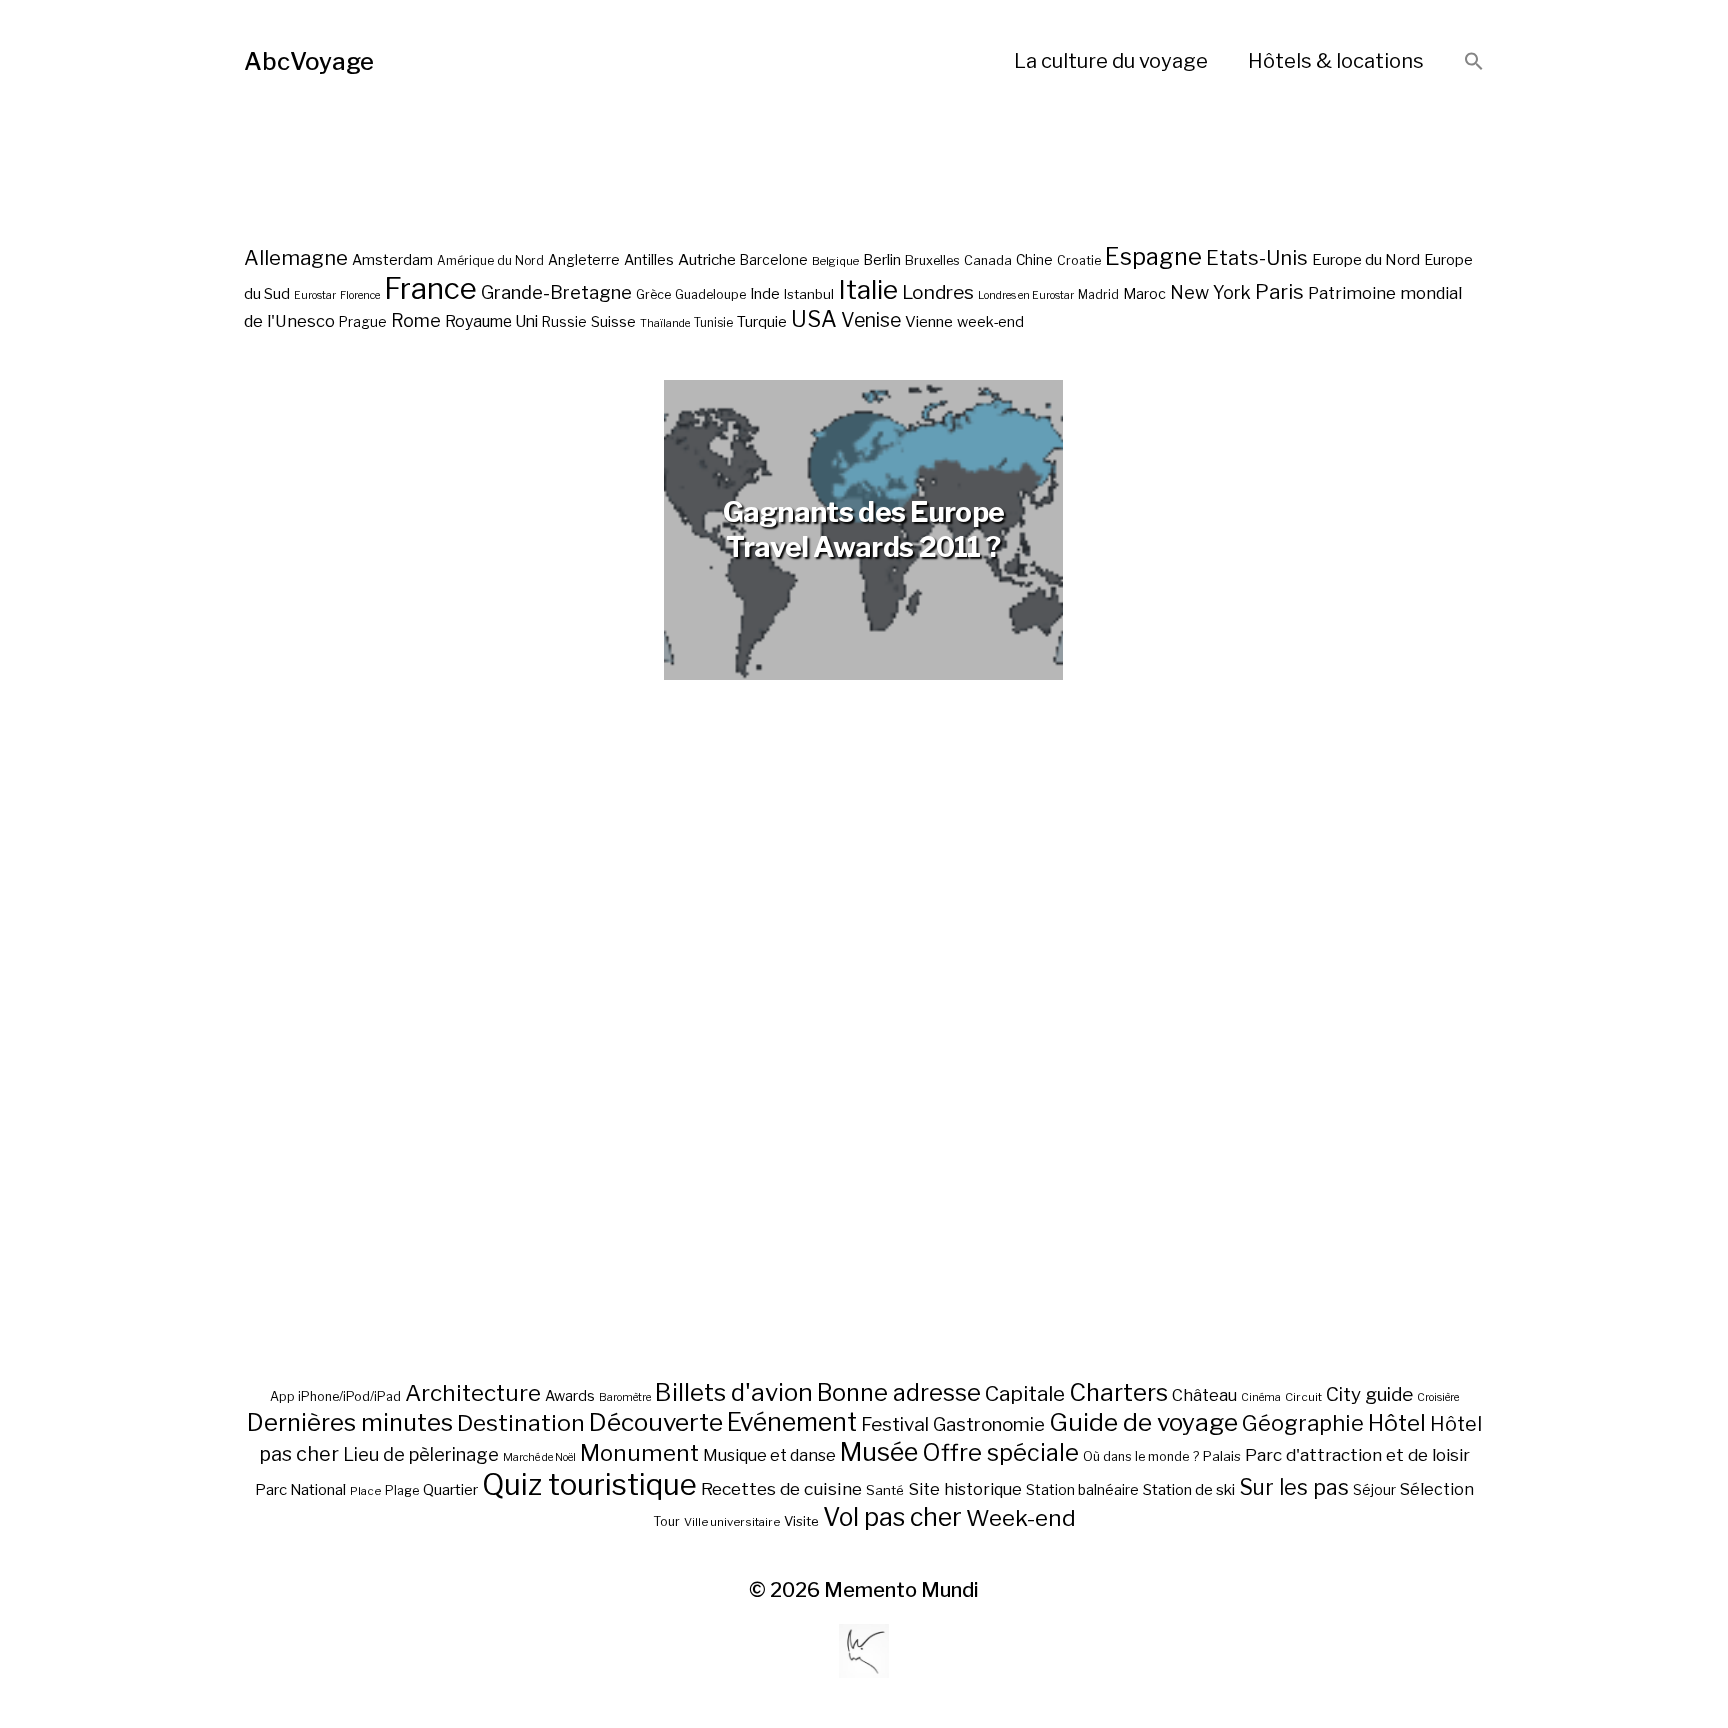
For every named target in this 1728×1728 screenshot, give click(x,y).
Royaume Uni (491, 321)
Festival (895, 1424)
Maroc (1144, 293)
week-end (990, 321)
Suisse (613, 321)
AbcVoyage (309, 61)
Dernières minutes (350, 1422)
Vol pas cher (892, 1517)
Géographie (1303, 1423)
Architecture (473, 1393)
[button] (1474, 62)
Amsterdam (392, 259)
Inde (765, 294)
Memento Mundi (901, 1590)
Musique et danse (769, 1455)
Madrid (1098, 295)
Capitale (1025, 1393)
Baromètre (625, 1397)
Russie (564, 322)
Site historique (965, 1489)
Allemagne (296, 257)
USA (814, 319)
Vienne (929, 321)
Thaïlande (665, 323)
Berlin (882, 260)
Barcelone (774, 260)
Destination (521, 1423)
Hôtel (1397, 1423)
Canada (988, 260)
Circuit (1303, 1397)
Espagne (1153, 257)
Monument (639, 1453)
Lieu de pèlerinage (421, 1454)
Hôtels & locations (1336, 61)
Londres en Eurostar (1026, 295)
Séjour (1374, 1490)
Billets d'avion (734, 1392)
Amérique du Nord (490, 261)
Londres (938, 292)
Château (1204, 1395)
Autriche (707, 259)
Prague (363, 322)
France (430, 288)
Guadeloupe (710, 294)
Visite (801, 1521)
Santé (885, 1490)
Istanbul (809, 294)
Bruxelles (932, 260)
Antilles (649, 259)
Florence (360, 295)
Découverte (656, 1422)
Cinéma (1261, 1397)
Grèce (653, 294)
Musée (879, 1452)
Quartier (450, 1490)
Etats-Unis (1257, 258)
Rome (416, 320)
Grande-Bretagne (556, 292)
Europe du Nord (1366, 259)
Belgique (835, 261)
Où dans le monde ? (1141, 1456)
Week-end (1021, 1518)
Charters (1118, 1392)
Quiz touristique (589, 1484)
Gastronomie (989, 1424)
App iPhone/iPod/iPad (335, 1396)
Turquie (762, 322)
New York (1210, 292)
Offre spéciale (1000, 1453)
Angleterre (584, 260)
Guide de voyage (1143, 1422)
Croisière (1438, 1397)
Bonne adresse (899, 1393)
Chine (1034, 260)
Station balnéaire (1082, 1489)
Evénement (792, 1422)
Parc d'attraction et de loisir (1357, 1455)
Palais (1222, 1456)
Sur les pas (1294, 1487)
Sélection (1437, 1489)
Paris (1279, 291)
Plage (402, 1490)
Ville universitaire (732, 1522)
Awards (570, 1395)
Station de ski (1189, 1489)
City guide (1369, 1394)
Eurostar (315, 295)
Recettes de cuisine (781, 1488)
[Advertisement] (864, 1078)
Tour (666, 1521)
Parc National (300, 1490)
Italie (868, 289)
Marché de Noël (539, 1457)
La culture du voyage (1111, 61)
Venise (871, 320)
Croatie (1079, 260)
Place (365, 1491)
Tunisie (713, 323)
